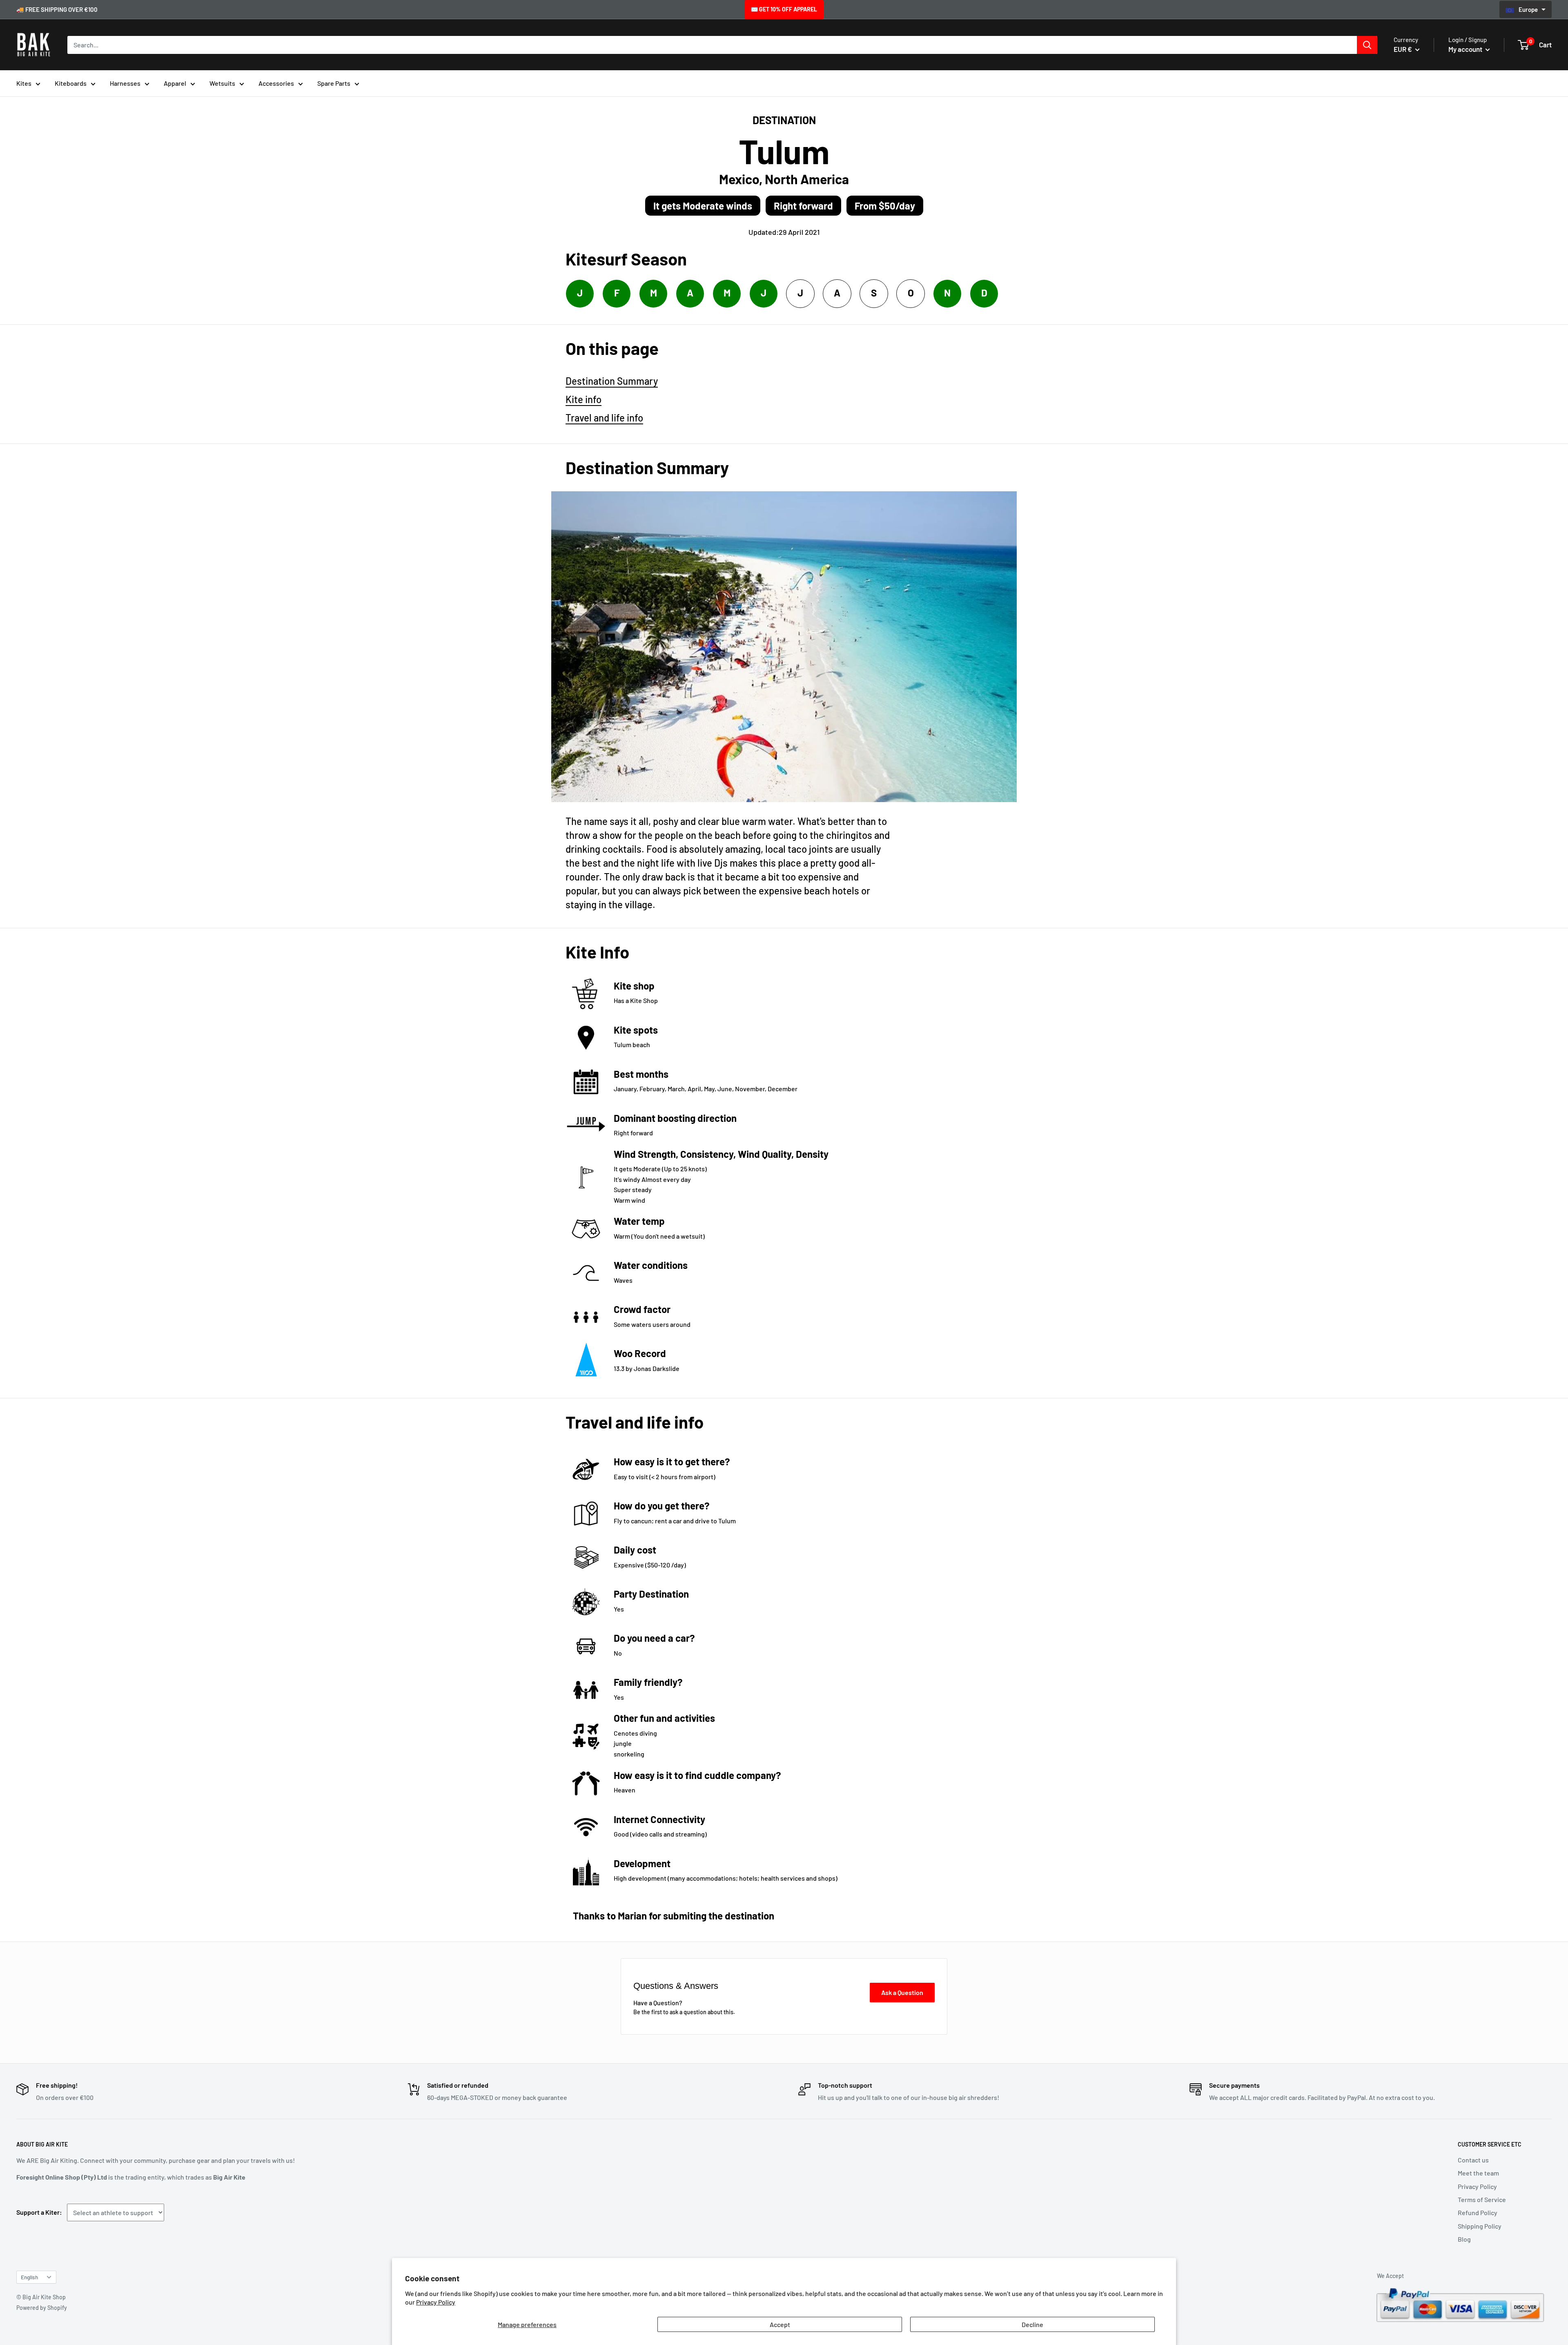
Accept (780, 2324)
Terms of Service (1482, 2199)
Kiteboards (71, 83)
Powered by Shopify (42, 2308)
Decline (1032, 2324)
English (29, 2277)
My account (1466, 49)
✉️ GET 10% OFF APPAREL (784, 9)
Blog (1464, 2239)
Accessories (276, 83)
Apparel (175, 83)
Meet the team (1478, 2173)
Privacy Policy (436, 2302)
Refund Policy (1478, 2212)
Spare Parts (334, 83)
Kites (24, 83)
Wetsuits (222, 83)
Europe (1529, 9)
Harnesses (125, 83)
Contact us (1473, 2160)
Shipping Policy (1480, 2226)
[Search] (1367, 45)
